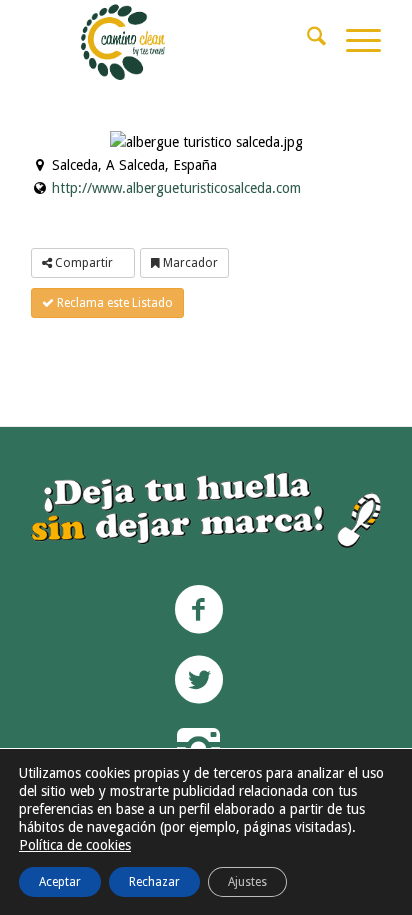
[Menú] (353, 40)
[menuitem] (306, 40)
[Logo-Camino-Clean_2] (221, 40)
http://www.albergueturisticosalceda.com (176, 188)
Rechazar (154, 882)
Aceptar (60, 882)
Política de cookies (75, 845)
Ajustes (247, 882)
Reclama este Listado (113, 303)
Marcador (189, 263)
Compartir (84, 263)
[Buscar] (306, 40)
